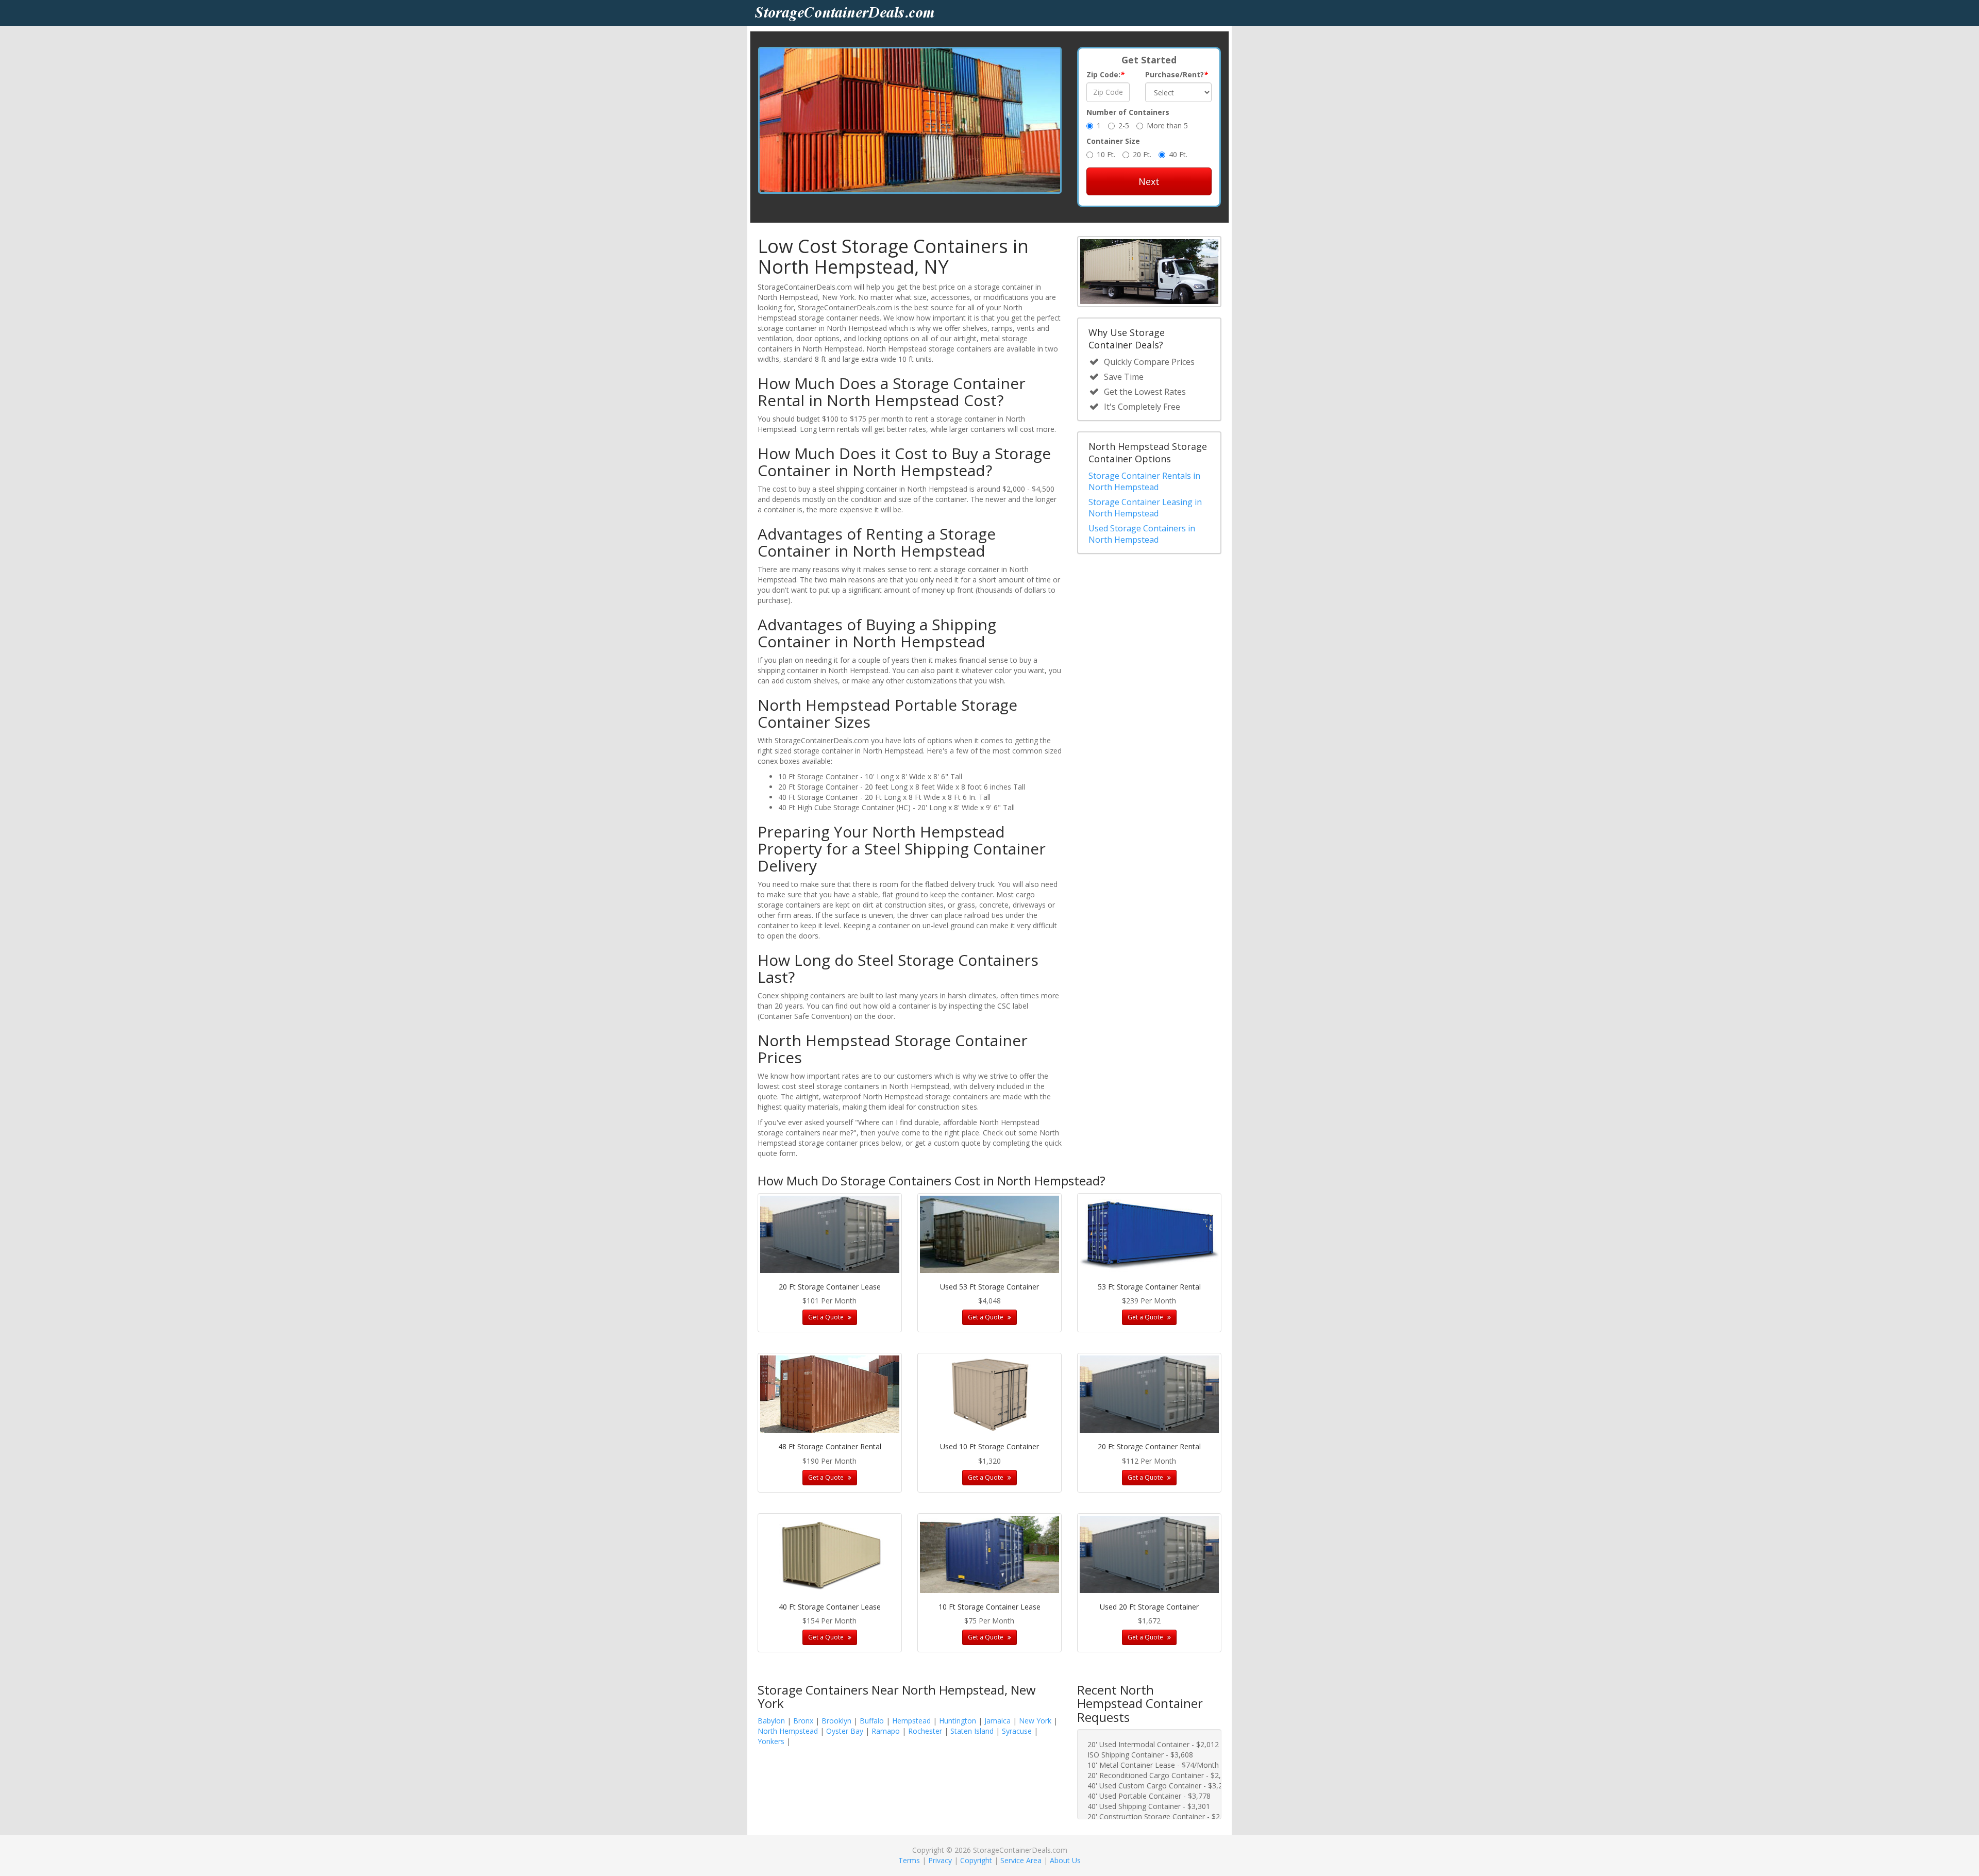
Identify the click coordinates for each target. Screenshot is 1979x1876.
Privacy (940, 1860)
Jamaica (997, 1721)
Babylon (771, 1721)
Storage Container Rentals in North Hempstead (1144, 481)
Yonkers (771, 1741)
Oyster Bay (845, 1731)
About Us (1065, 1860)
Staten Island (972, 1731)
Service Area (1021, 1860)
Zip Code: (1105, 74)
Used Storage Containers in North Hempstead (1142, 534)
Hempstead (911, 1721)
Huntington (958, 1721)
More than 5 (1167, 125)
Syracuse (1017, 1731)
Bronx (803, 1721)
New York (1035, 1721)
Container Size (1113, 141)
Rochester (925, 1731)
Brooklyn (836, 1721)
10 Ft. (1106, 154)
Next (1149, 181)
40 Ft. (1178, 154)
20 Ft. (1142, 154)
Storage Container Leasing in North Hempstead (1145, 508)
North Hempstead (788, 1731)
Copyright (976, 1860)
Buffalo (872, 1721)
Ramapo (886, 1731)
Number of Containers (1128, 112)
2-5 (1124, 125)
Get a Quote (827, 1317)
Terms (909, 1860)
